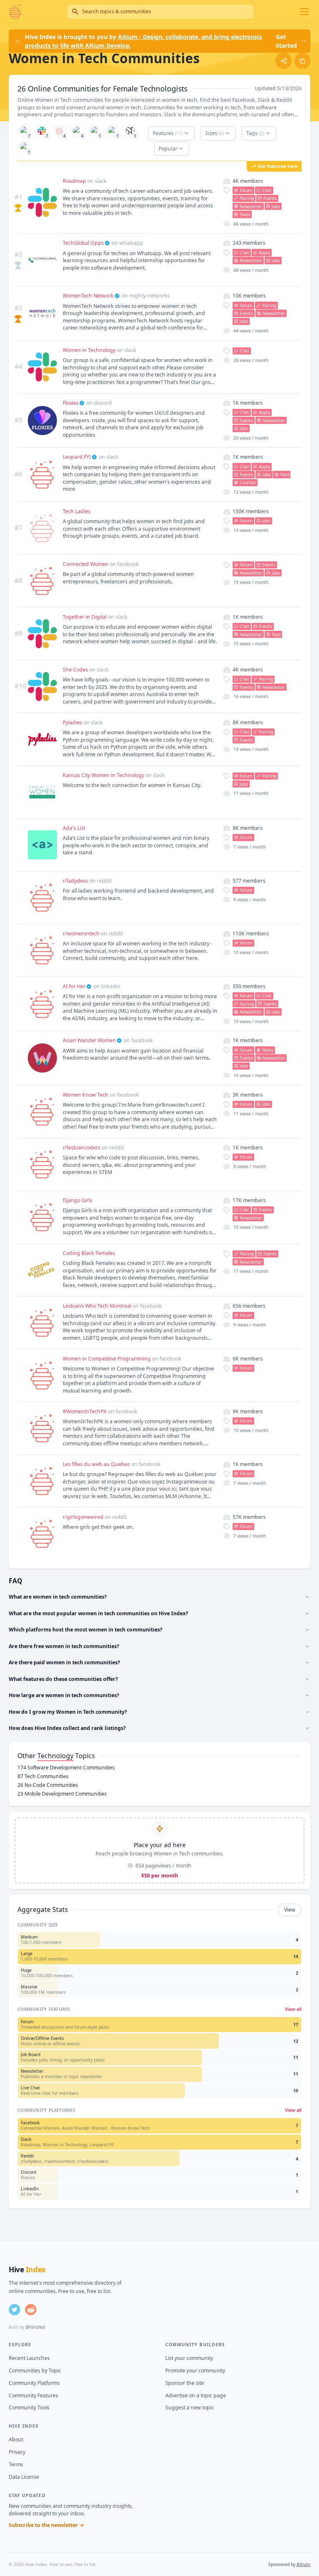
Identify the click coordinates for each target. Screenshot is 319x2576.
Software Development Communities (66, 1768)
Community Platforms (34, 2383)
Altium (303, 2564)
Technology (55, 1756)
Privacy (17, 2452)
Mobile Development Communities (62, 1794)
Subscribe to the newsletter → (47, 2525)
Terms (16, 2464)
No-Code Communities (48, 1785)
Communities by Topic (35, 2371)
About (16, 2439)
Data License (24, 2477)
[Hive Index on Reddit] (31, 2310)
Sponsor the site (185, 2383)
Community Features (33, 2395)
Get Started (286, 41)
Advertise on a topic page (196, 2395)
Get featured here (278, 166)
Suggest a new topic (190, 2407)
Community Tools (29, 2407)
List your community (189, 2358)
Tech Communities (43, 1776)
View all (293, 2009)
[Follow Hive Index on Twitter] (15, 2310)
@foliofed (35, 2327)
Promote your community (195, 2371)
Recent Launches (29, 2358)
